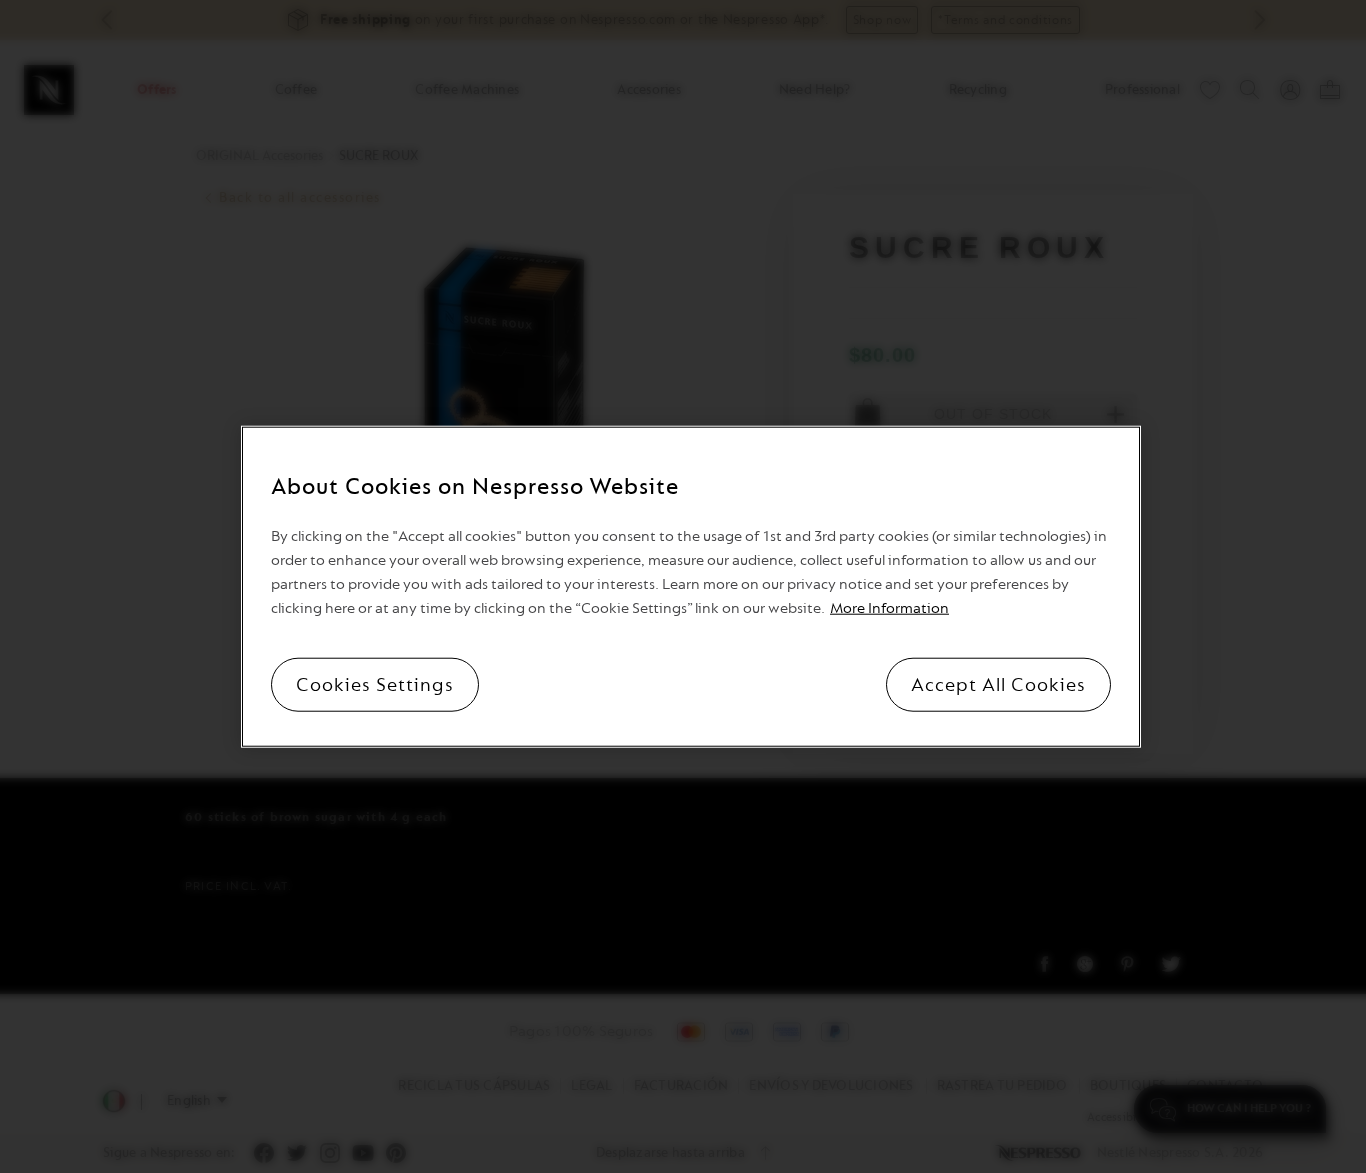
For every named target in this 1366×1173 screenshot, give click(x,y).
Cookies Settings (375, 685)
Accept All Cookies (998, 685)
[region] (691, 586)
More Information (889, 608)
